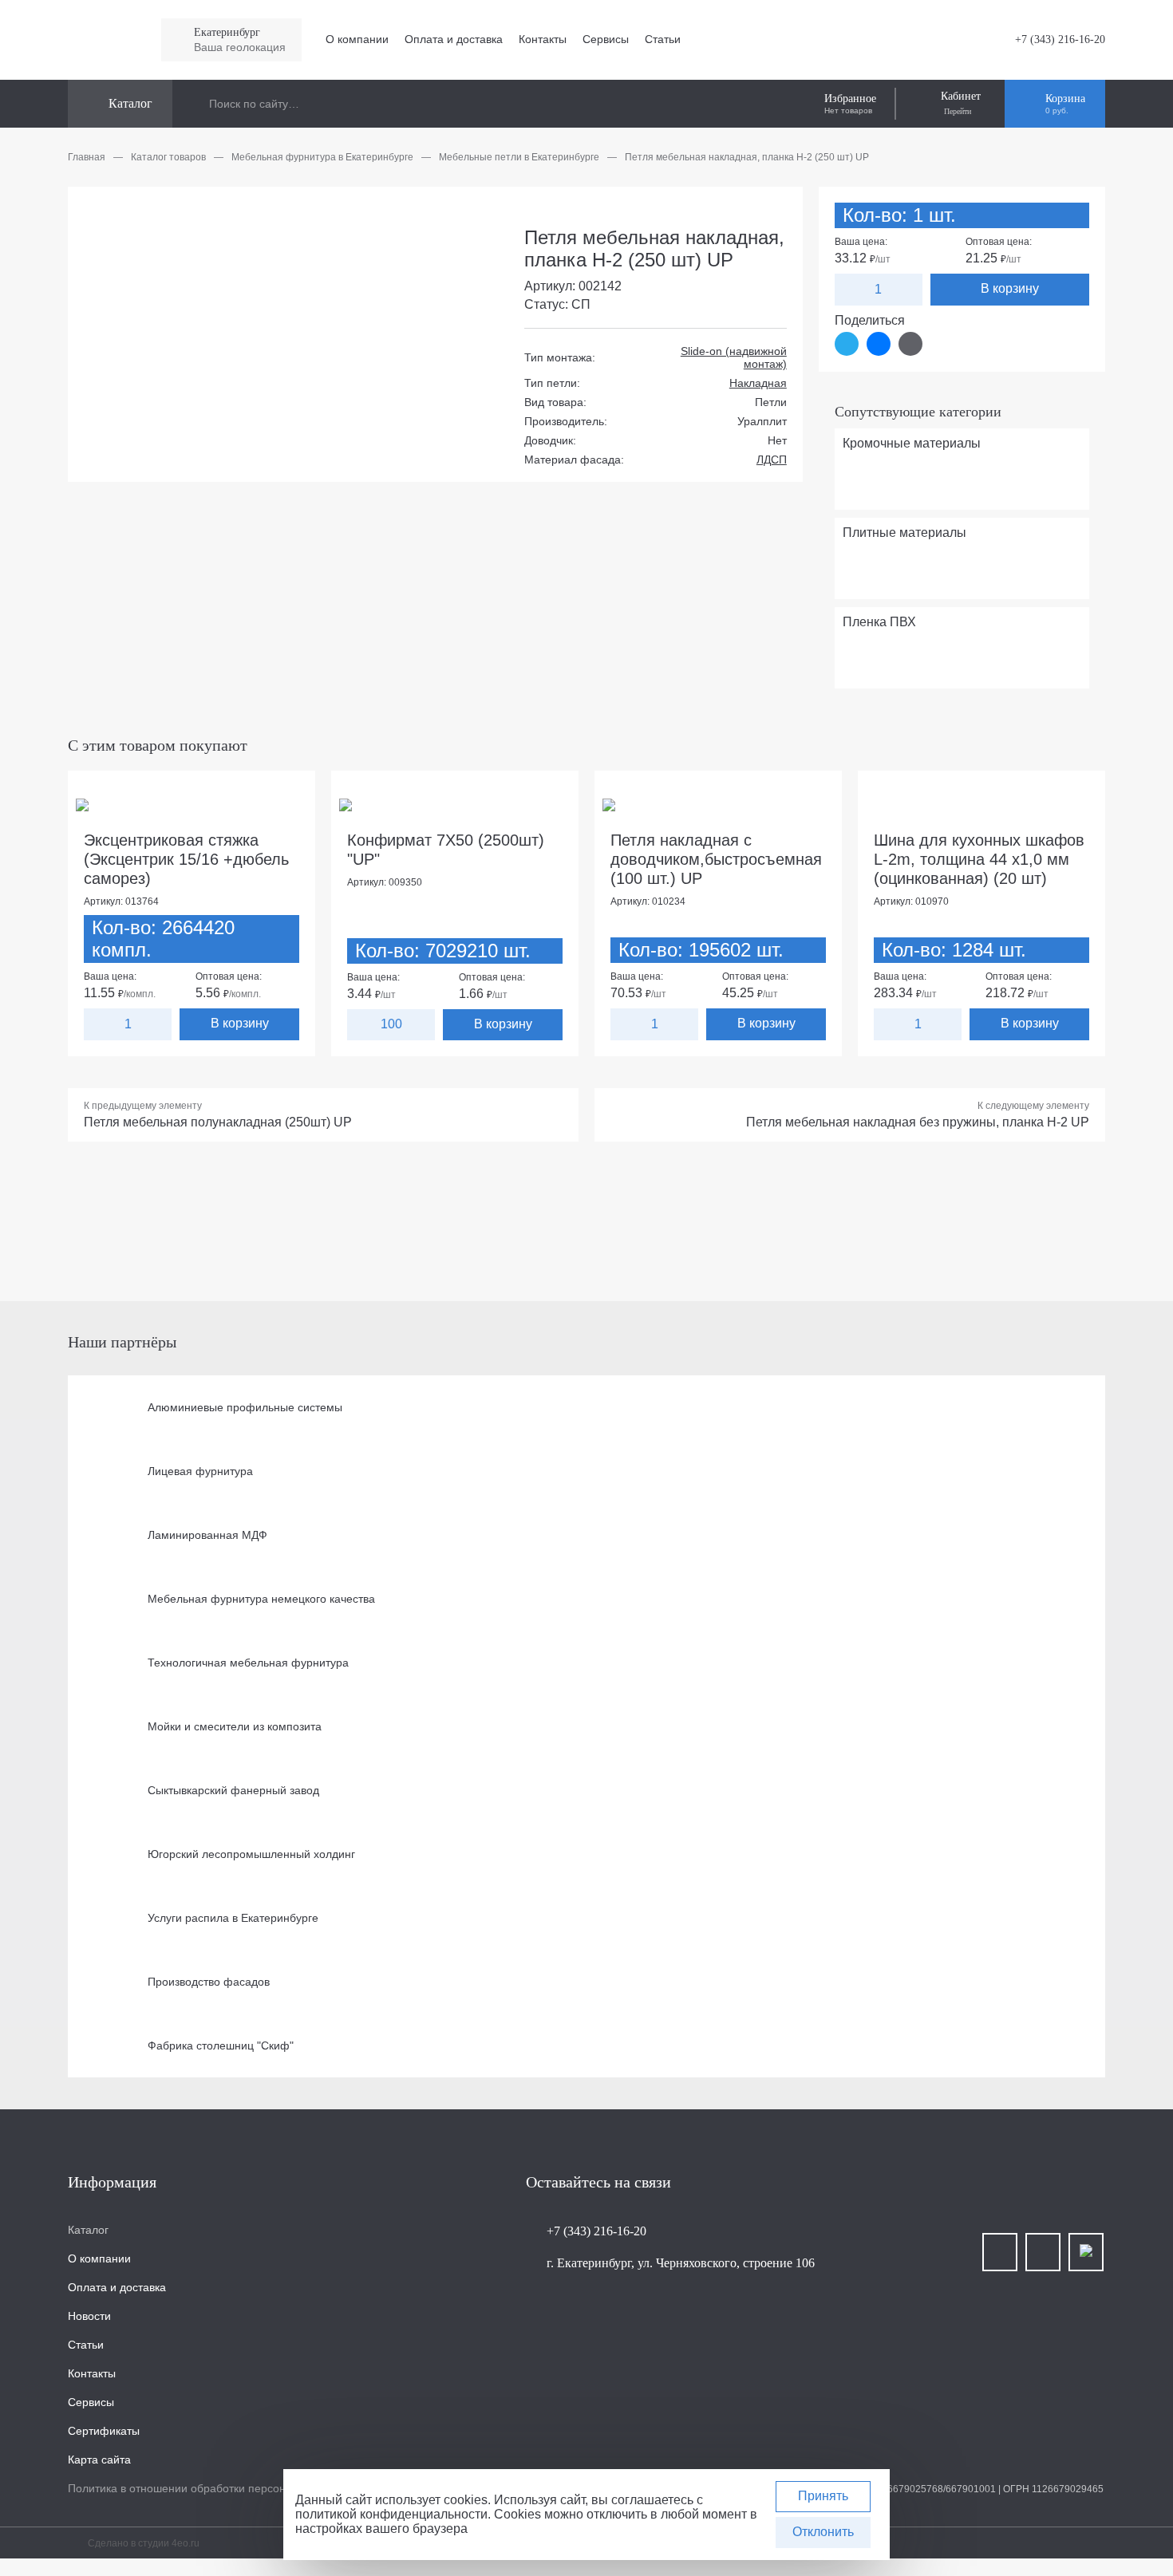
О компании (357, 39)
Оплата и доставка (454, 39)
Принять (823, 2496)
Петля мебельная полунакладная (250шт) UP (218, 1122)
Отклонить (823, 2532)
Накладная (758, 383)
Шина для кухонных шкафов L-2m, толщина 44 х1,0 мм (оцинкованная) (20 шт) (979, 859)
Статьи (663, 39)
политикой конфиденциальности (391, 2514)
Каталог (88, 2230)
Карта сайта (99, 2460)
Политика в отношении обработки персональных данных (217, 2488)
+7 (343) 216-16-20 (1060, 39)
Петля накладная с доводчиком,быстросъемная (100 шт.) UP (716, 859)
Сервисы (606, 39)
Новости (89, 2316)
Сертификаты (104, 2431)
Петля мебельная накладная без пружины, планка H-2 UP (918, 1122)
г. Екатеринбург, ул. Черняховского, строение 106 (681, 2263)
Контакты (543, 39)
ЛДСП (772, 460)
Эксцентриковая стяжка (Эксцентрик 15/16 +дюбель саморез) (186, 859)
